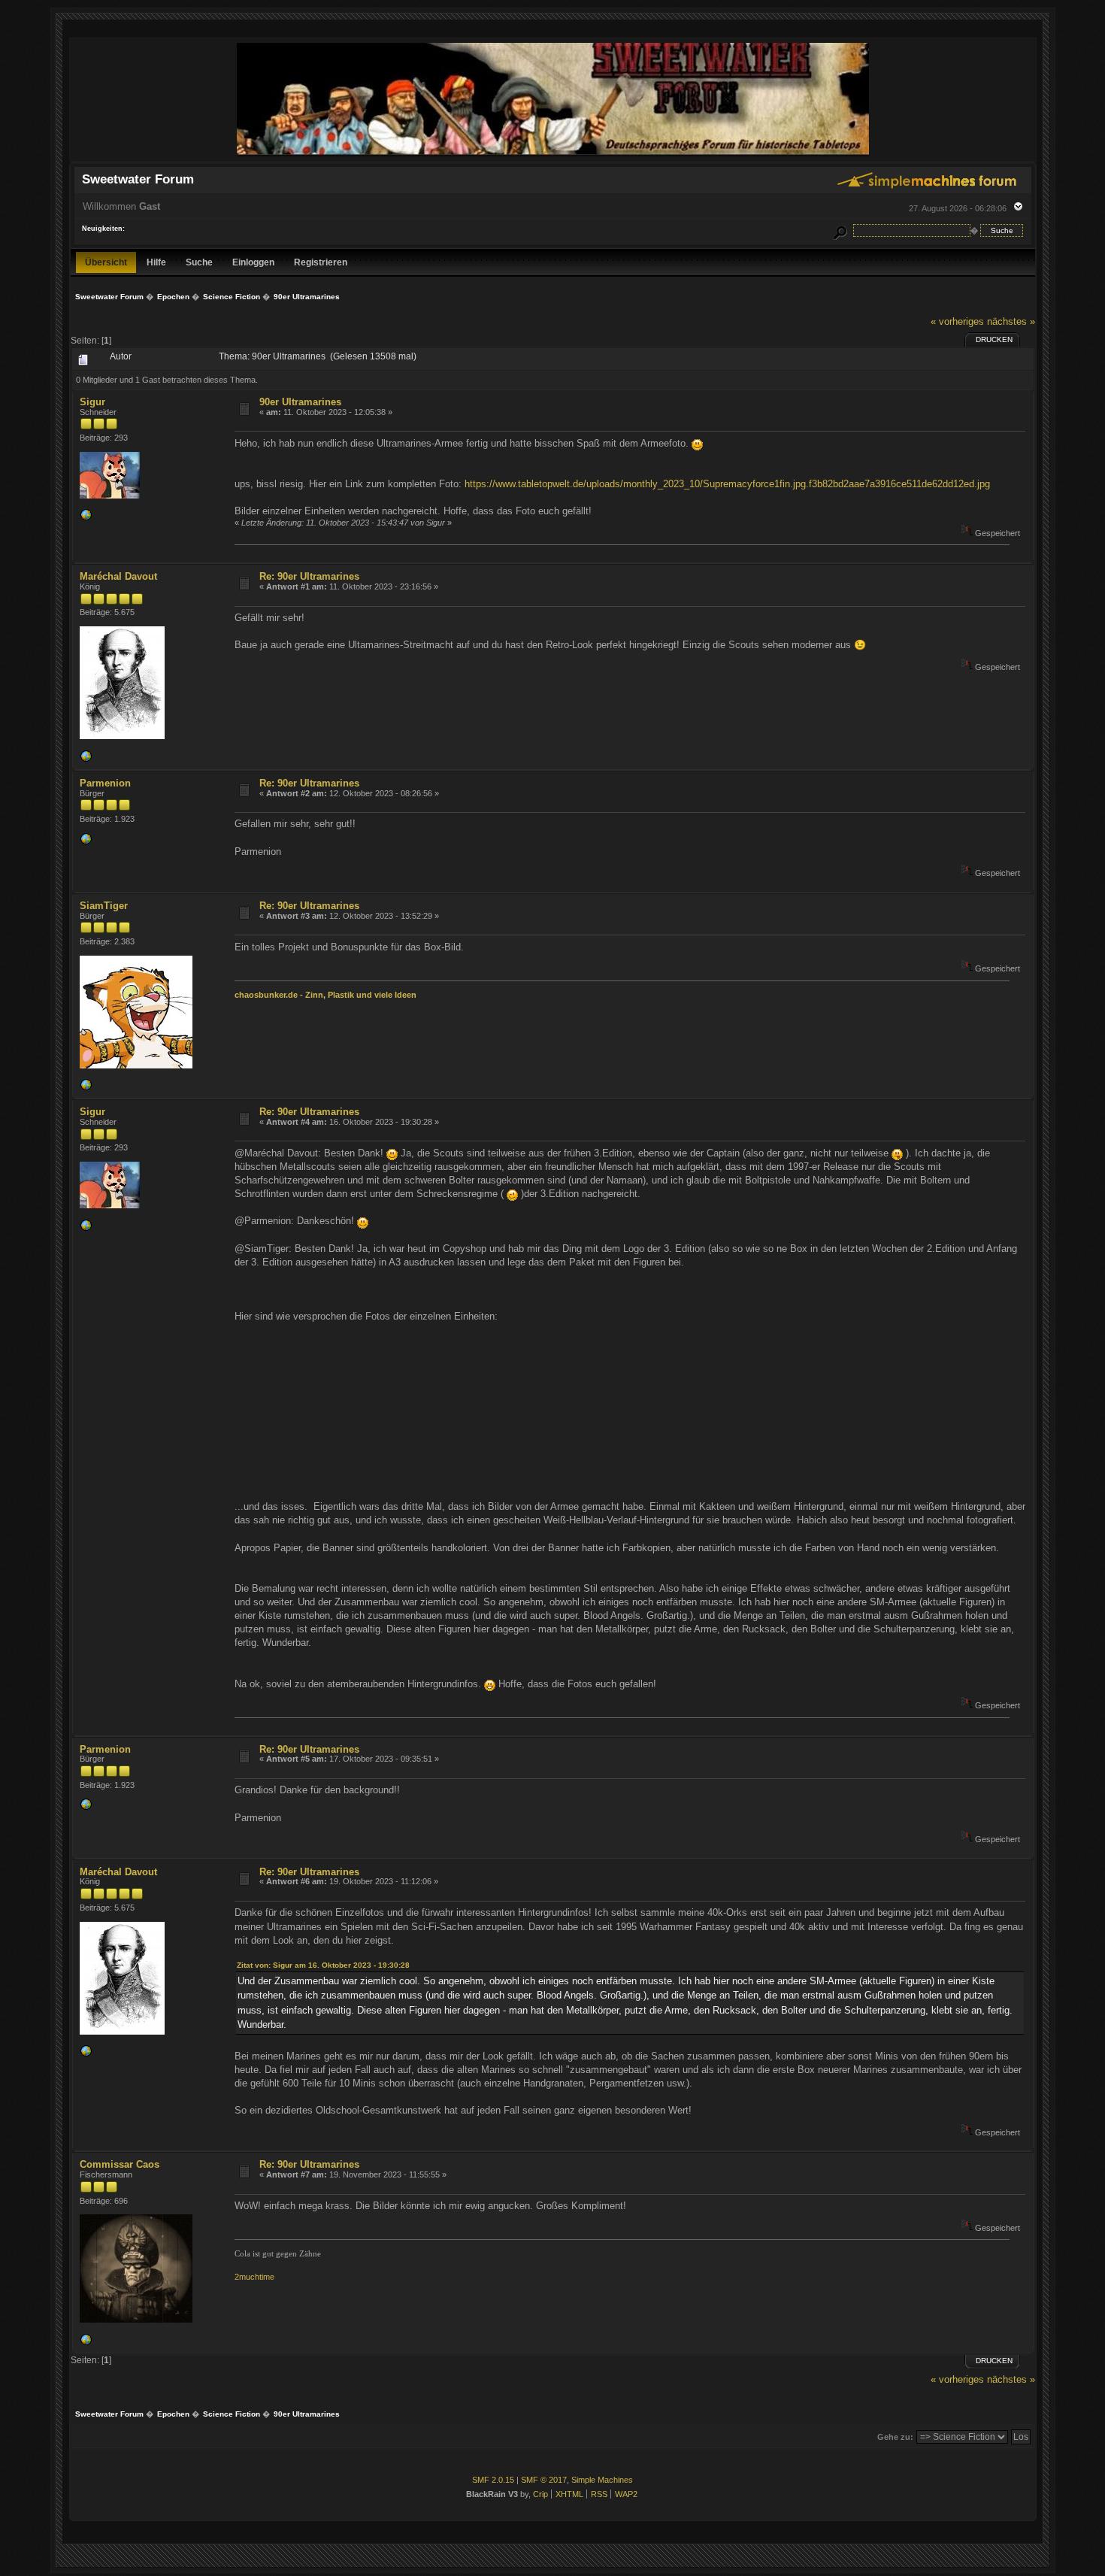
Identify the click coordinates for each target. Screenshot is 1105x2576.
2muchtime (254, 2277)
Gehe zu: (895, 2437)
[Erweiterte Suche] (840, 230)
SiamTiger (104, 906)
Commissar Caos (120, 2164)
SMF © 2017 (544, 2480)
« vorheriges (957, 321)
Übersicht (106, 262)
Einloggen (253, 262)
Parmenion (105, 783)
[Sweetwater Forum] (553, 155)
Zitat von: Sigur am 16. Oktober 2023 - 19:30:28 (323, 1965)
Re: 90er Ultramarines (309, 576)
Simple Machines (602, 2480)
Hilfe (156, 262)
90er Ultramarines (300, 402)
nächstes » (1011, 321)
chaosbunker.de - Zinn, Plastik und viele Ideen (325, 995)
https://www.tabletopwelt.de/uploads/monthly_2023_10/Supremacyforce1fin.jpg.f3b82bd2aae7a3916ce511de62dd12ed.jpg (727, 484)
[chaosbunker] (86, 1088)
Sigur (92, 402)
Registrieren (321, 262)
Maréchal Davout (118, 576)
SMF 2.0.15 (493, 2480)
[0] (86, 518)
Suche (199, 262)
